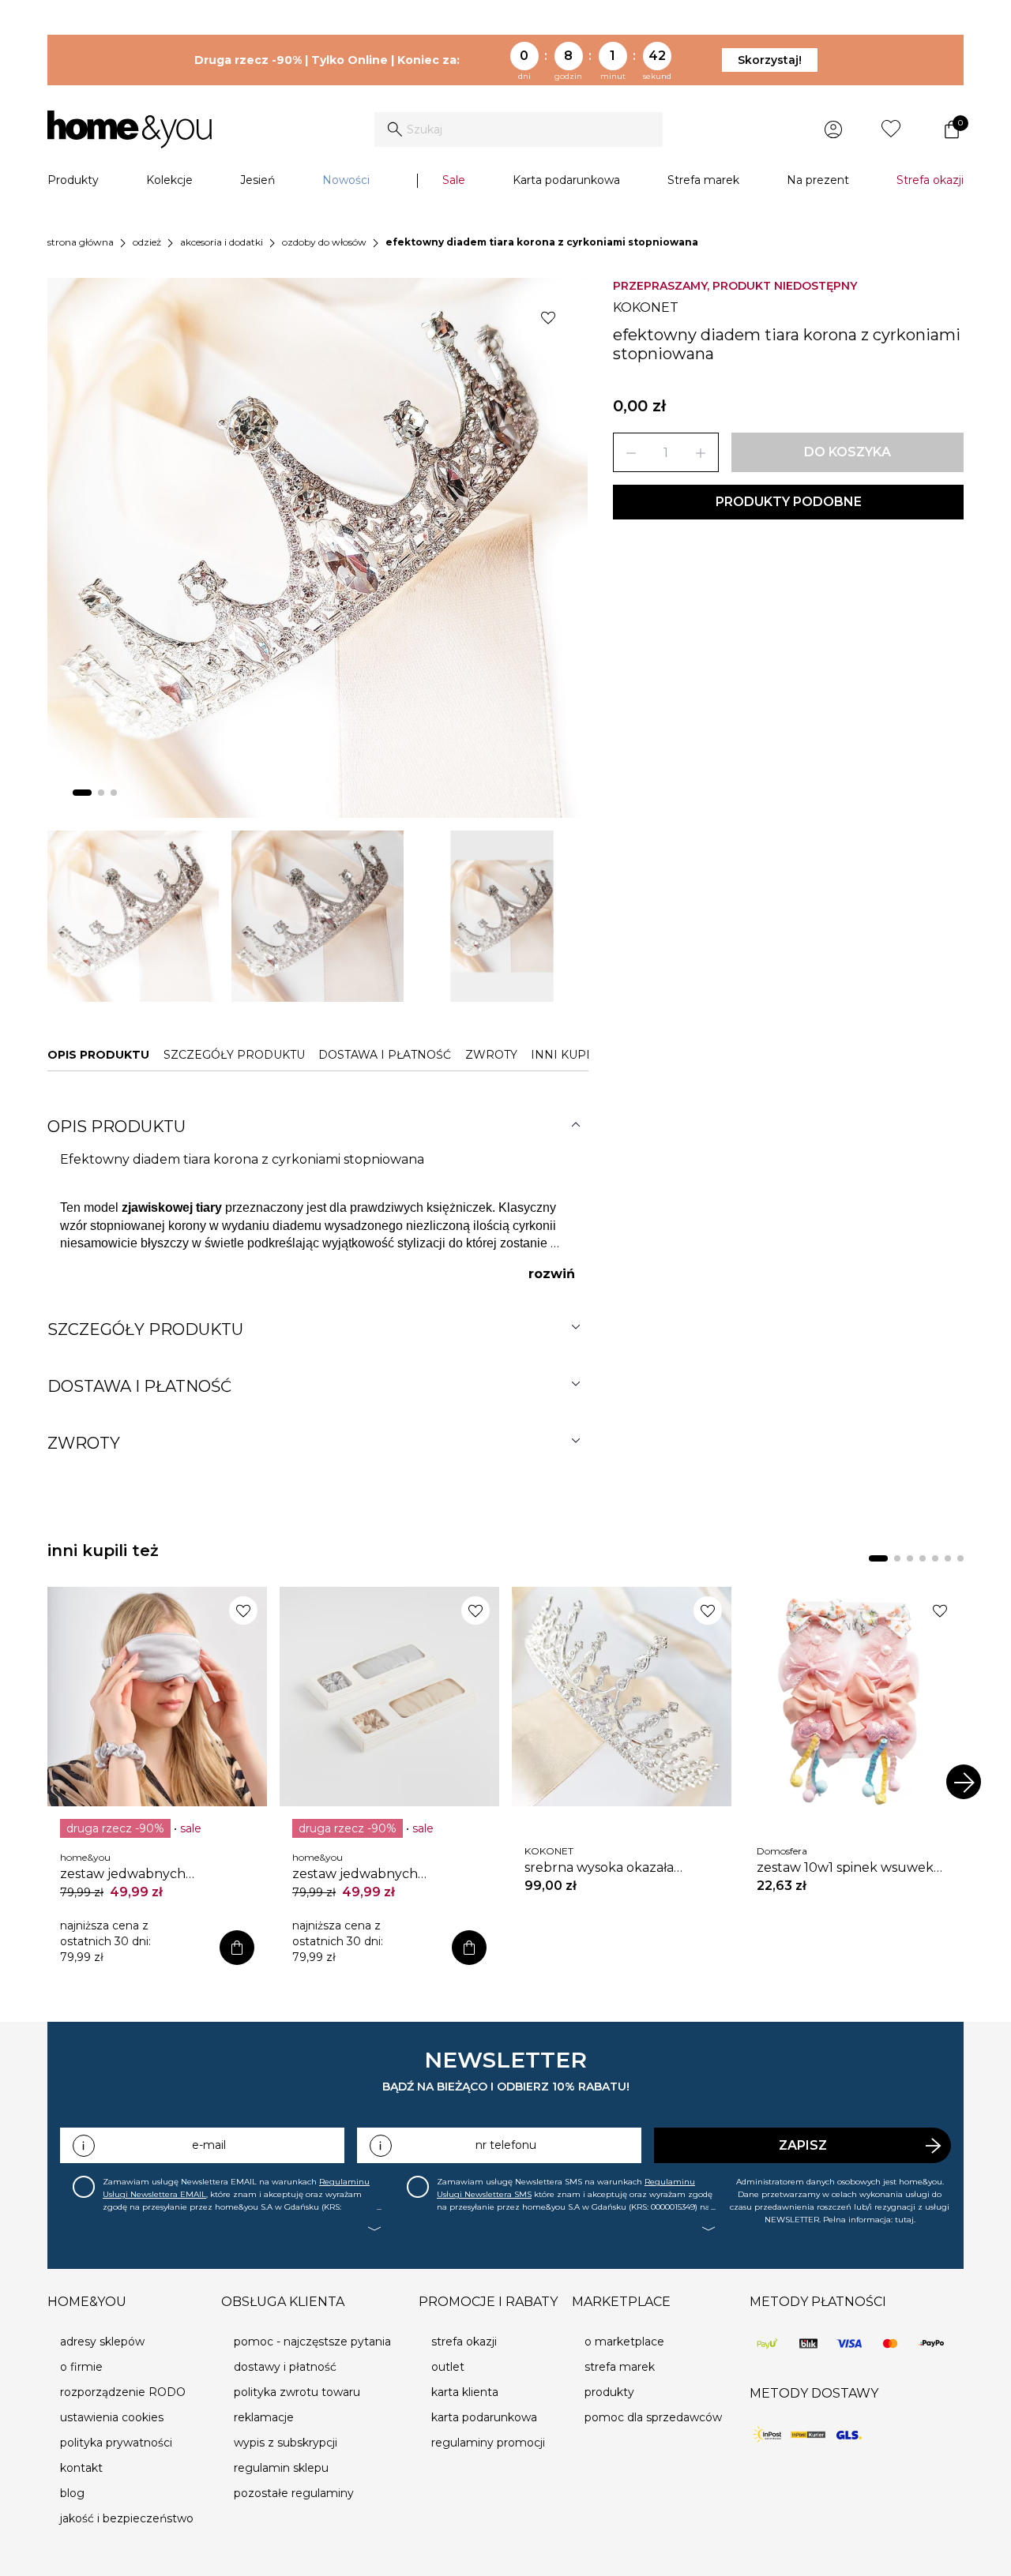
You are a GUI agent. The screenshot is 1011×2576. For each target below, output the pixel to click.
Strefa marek (703, 180)
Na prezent (818, 180)
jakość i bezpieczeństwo (127, 2518)
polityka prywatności (116, 2443)
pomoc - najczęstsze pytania (312, 2342)
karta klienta (465, 2392)
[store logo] (130, 129)
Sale (454, 180)
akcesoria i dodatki (222, 242)
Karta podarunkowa (566, 180)
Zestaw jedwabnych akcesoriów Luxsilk (123, 1874)
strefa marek (620, 2367)
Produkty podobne (789, 502)
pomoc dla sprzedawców (653, 2417)
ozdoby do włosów (324, 242)
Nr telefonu (506, 2145)
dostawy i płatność (285, 2367)
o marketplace (624, 2342)
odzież (147, 242)
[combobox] (519, 129)
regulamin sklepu (281, 2468)
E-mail (209, 2145)
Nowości (346, 180)
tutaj (904, 2220)
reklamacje (264, 2417)
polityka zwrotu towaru (297, 2392)
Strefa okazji (930, 180)
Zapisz (803, 2145)
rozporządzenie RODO (123, 2392)
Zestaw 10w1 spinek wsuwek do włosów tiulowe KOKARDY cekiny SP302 (845, 1868)
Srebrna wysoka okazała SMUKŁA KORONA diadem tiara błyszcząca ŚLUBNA (612, 1868)
